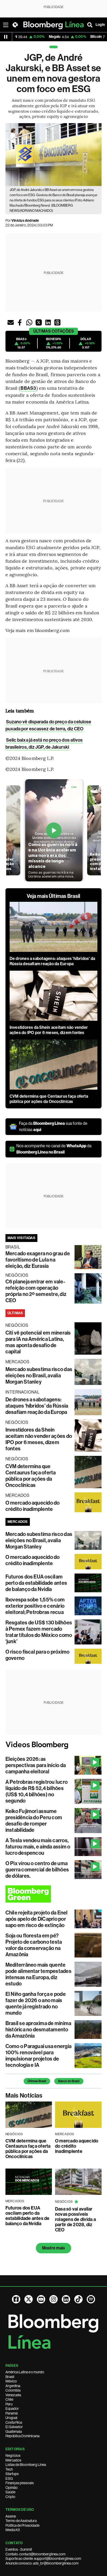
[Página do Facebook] (16, 2299)
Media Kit (13, 2530)
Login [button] (100, 25)
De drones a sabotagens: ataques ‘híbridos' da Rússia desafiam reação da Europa (52, 961)
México (11, 2381)
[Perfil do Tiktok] (78, 2299)
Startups (12, 2474)
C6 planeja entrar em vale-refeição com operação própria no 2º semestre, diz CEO (36, 1291)
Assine (11, 2516)
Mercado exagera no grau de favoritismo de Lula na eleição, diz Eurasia (38, 1260)
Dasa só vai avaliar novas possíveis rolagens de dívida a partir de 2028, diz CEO (75, 2219)
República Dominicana (22, 2436)
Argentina (13, 2386)
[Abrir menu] (6, 25)
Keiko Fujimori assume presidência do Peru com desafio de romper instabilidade (34, 1821)
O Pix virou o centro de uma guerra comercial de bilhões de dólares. (37, 1870)
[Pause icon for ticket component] (6, 37)
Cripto (10, 2497)
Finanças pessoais (20, 2483)
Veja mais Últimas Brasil (54, 896)
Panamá (12, 2413)
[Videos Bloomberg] (54, 1745)
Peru (9, 2404)
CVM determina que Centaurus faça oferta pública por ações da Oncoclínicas (49, 1099)
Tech (9, 2469)
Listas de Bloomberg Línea (26, 2465)
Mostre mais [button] (54, 2248)
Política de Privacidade (22, 2525)
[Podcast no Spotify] (91, 2299)
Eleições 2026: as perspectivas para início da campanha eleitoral (36, 1765)
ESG (9, 2478)
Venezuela (13, 2395)
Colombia (13, 2390)
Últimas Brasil (37, 2081)
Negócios (13, 2455)
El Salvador (14, 2427)
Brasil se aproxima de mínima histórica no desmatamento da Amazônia (38, 2029)
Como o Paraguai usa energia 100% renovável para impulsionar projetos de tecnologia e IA (38, 2056)
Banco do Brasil (69, 2081)
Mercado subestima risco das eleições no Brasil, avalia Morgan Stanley (39, 1376)
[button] (11, 322)
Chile (9, 2399)
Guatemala (14, 2431)
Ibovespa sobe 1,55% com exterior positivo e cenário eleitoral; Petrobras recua (35, 1606)
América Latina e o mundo (25, 2372)
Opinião (12, 2488)
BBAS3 (28, 388)
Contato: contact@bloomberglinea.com (35, 2554)
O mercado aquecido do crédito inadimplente (33, 1506)
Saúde (10, 2492)
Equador (12, 2409)
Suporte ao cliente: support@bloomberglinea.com (43, 2559)
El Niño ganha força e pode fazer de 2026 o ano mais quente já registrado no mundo (36, 2003)
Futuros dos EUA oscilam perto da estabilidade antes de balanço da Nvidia (36, 1583)
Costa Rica (14, 2422)
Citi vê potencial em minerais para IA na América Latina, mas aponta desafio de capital (38, 1342)
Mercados (13, 2460)
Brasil (10, 2377)
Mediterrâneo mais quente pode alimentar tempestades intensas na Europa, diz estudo (38, 1974)
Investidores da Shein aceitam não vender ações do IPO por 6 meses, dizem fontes (49, 1030)
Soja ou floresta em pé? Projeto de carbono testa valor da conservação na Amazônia (34, 1945)
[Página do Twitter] (29, 2299)
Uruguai (11, 2418)
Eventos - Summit (19, 2549)
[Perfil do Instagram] (53, 2299)
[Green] (54, 1894)
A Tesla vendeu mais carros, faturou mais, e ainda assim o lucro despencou (38, 1847)
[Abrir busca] (90, 25)
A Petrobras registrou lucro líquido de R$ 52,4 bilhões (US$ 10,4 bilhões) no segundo (36, 1791)
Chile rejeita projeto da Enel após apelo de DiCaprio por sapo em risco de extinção (37, 1919)
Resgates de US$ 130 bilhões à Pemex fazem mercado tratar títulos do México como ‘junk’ (39, 1632)
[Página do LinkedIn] (66, 2299)
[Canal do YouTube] (41, 2299)
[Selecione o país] (15, 25)
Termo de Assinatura (21, 2521)
